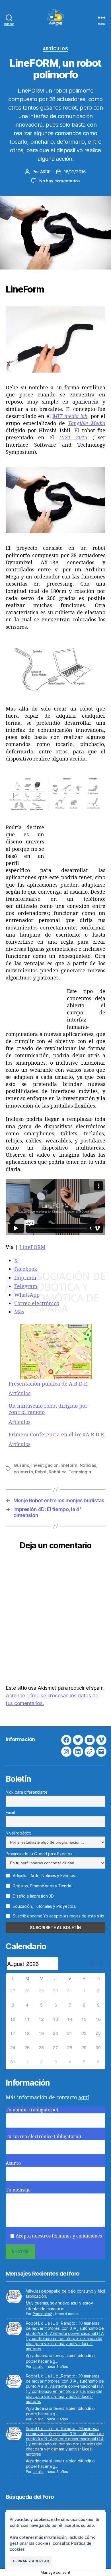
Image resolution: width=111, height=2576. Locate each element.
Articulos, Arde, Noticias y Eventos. (44, 1876)
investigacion (45, 1465)
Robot (41, 1472)
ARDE (45, 172)
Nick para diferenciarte (27, 1792)
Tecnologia (80, 1472)
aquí (84, 2097)
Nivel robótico (18, 1833)
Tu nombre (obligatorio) (32, 2110)
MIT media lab (70, 416)
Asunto (13, 2163)
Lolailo (38, 2366)
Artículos (56, 49)
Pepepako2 (43, 2314)
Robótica (57, 1472)
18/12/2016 (75, 172)
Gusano (21, 1465)
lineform (69, 1465)
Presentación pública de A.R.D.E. (49, 1384)
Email (10, 1813)
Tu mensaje (18, 2190)
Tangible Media (87, 423)
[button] (31, 2561)
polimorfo (23, 1472)
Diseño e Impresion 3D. (33, 1896)
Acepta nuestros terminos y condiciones (59, 2236)
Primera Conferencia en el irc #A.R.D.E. (57, 1435)
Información (20, 1739)
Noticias (88, 1465)
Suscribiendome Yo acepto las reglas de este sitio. (59, 1916)
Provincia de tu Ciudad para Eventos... (41, 1854)
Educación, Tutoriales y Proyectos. (44, 1906)
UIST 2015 (73, 437)
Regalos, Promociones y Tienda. (42, 1886)
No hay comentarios (59, 181)
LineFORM (32, 1247)
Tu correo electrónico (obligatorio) (43, 2136)
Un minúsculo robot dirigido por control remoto (48, 1409)
